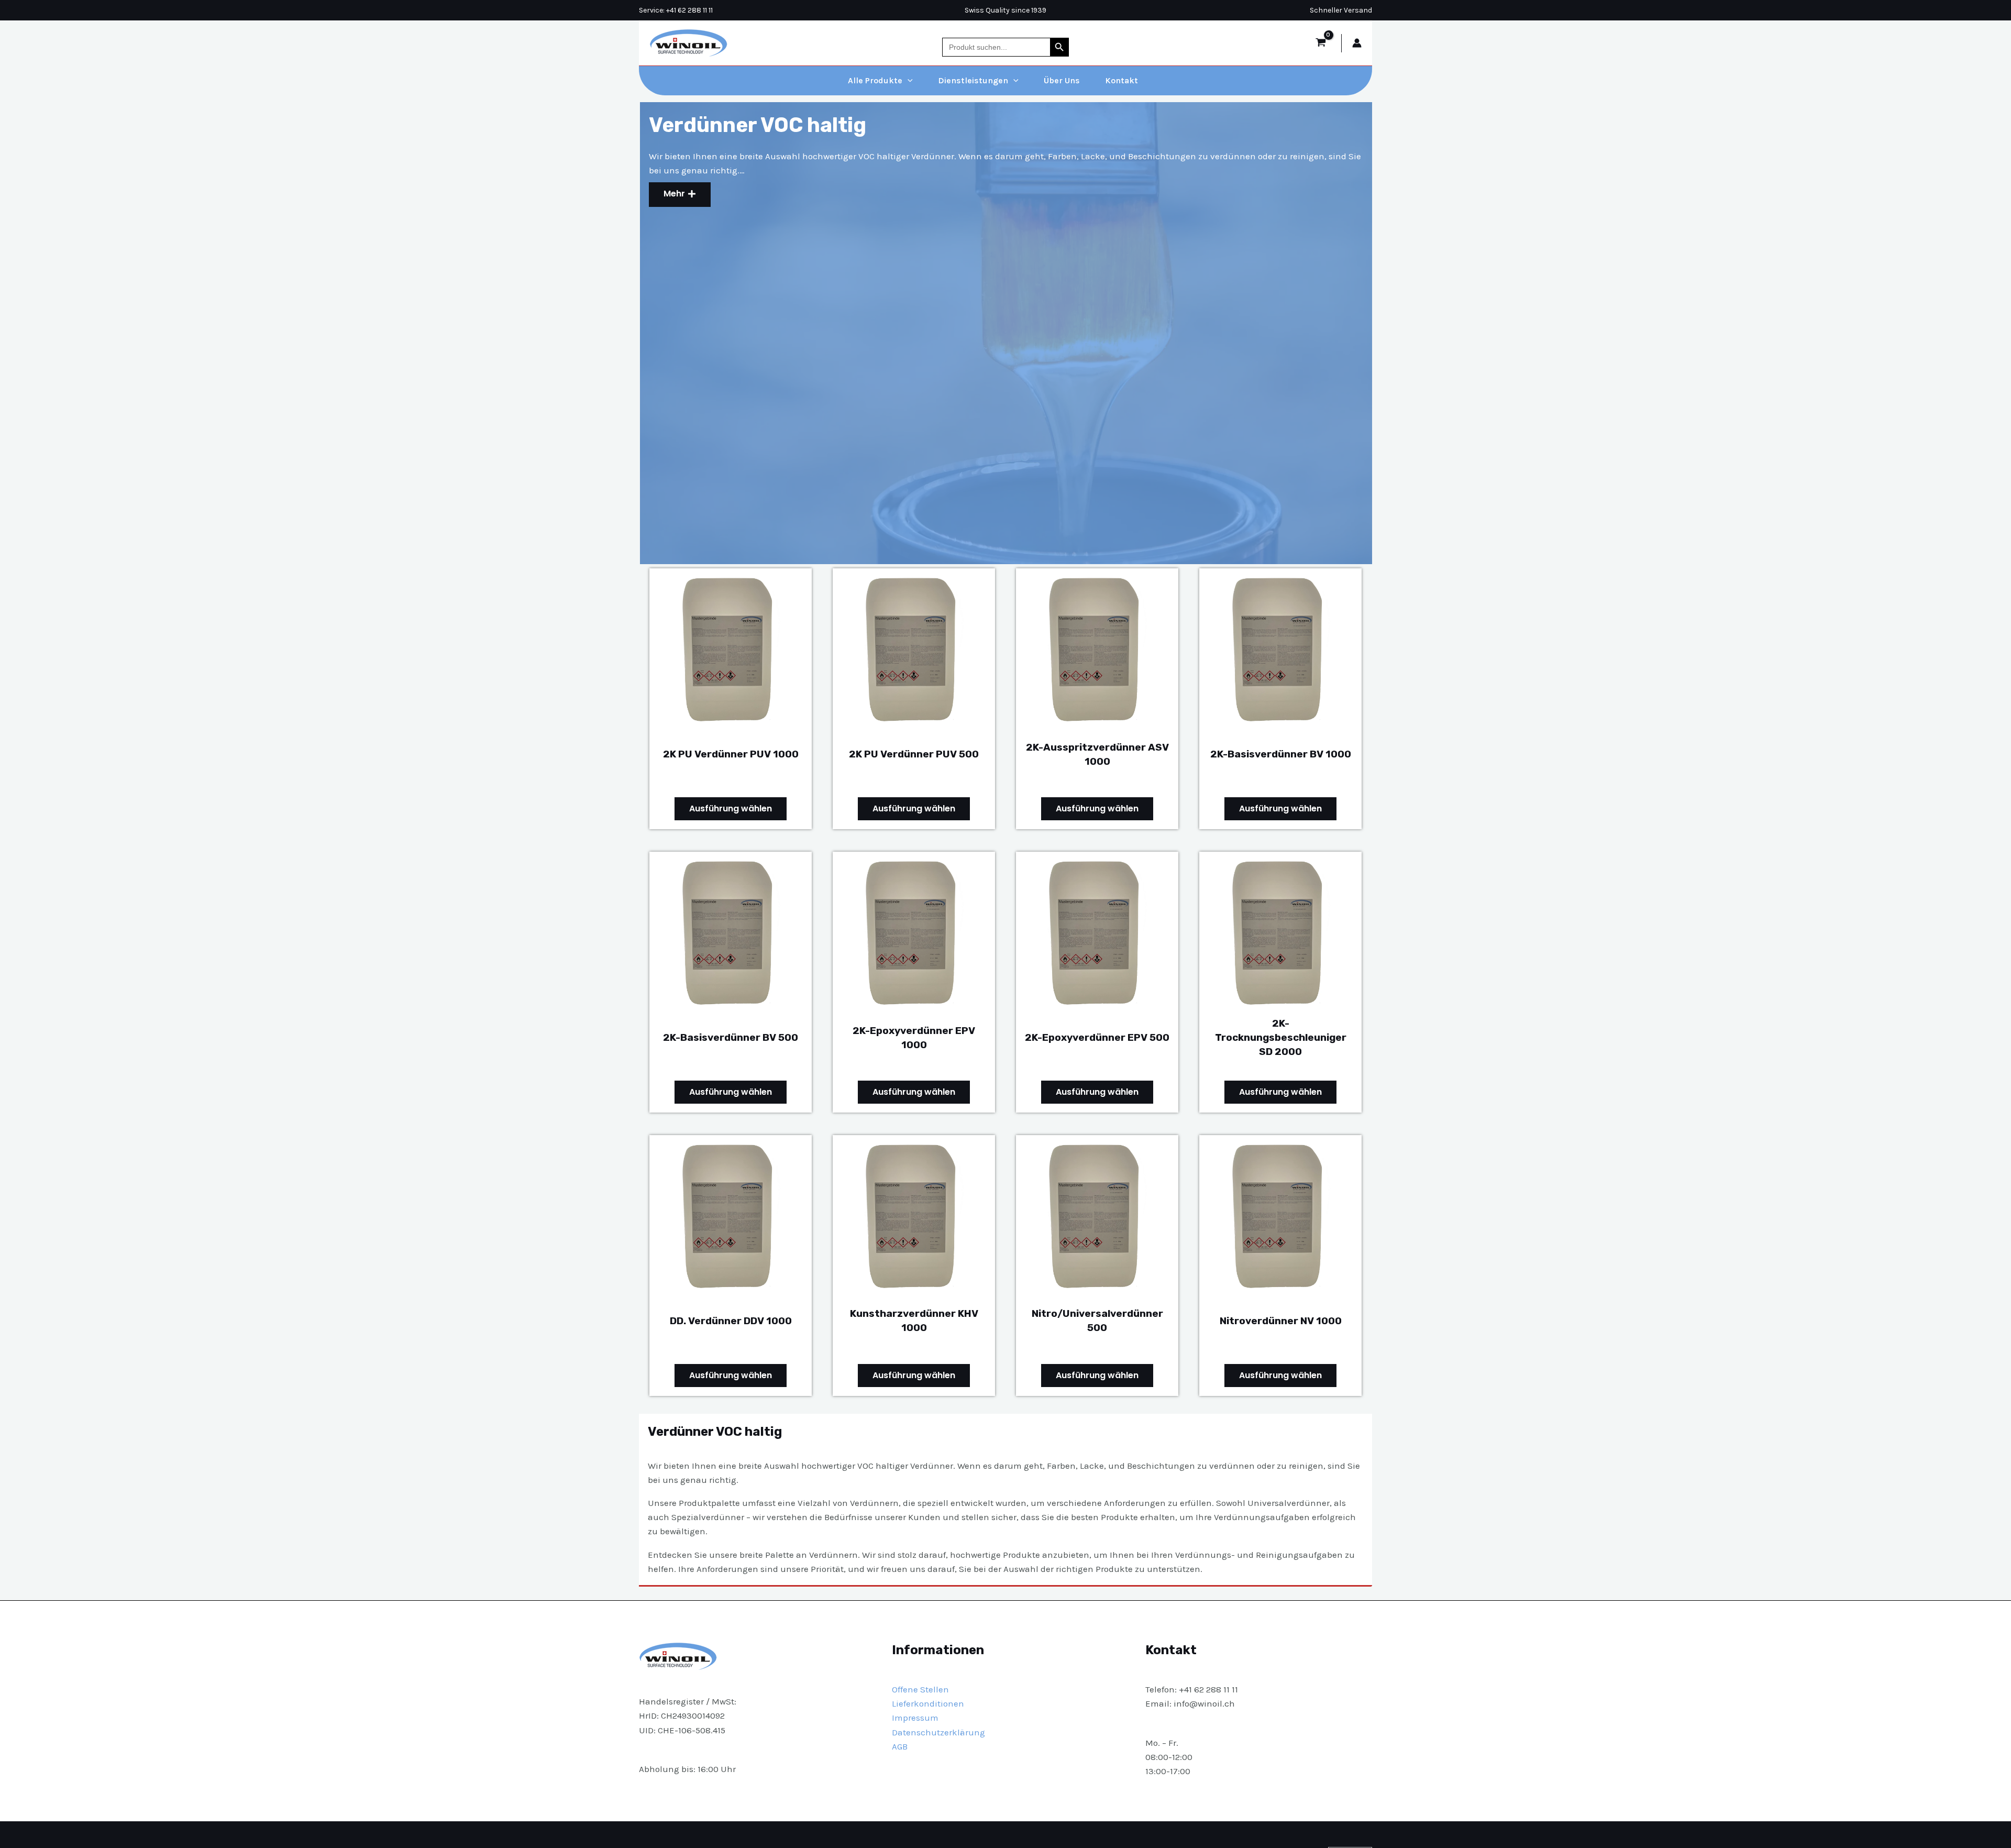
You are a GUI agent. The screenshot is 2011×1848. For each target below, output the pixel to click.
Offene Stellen (920, 1689)
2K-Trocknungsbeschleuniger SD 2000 (1281, 1037)
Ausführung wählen (731, 808)
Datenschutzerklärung (938, 1732)
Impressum (915, 1718)
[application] (908, 81)
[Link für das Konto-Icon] (1357, 43)
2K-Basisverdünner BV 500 (731, 1037)
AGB (900, 1746)
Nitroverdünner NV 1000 (1281, 1321)
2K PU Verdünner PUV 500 (914, 754)
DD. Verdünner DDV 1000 (731, 1321)
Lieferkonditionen (928, 1703)
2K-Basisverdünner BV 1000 (1281, 754)
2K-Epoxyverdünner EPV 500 (1097, 1037)
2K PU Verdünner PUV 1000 (731, 754)
